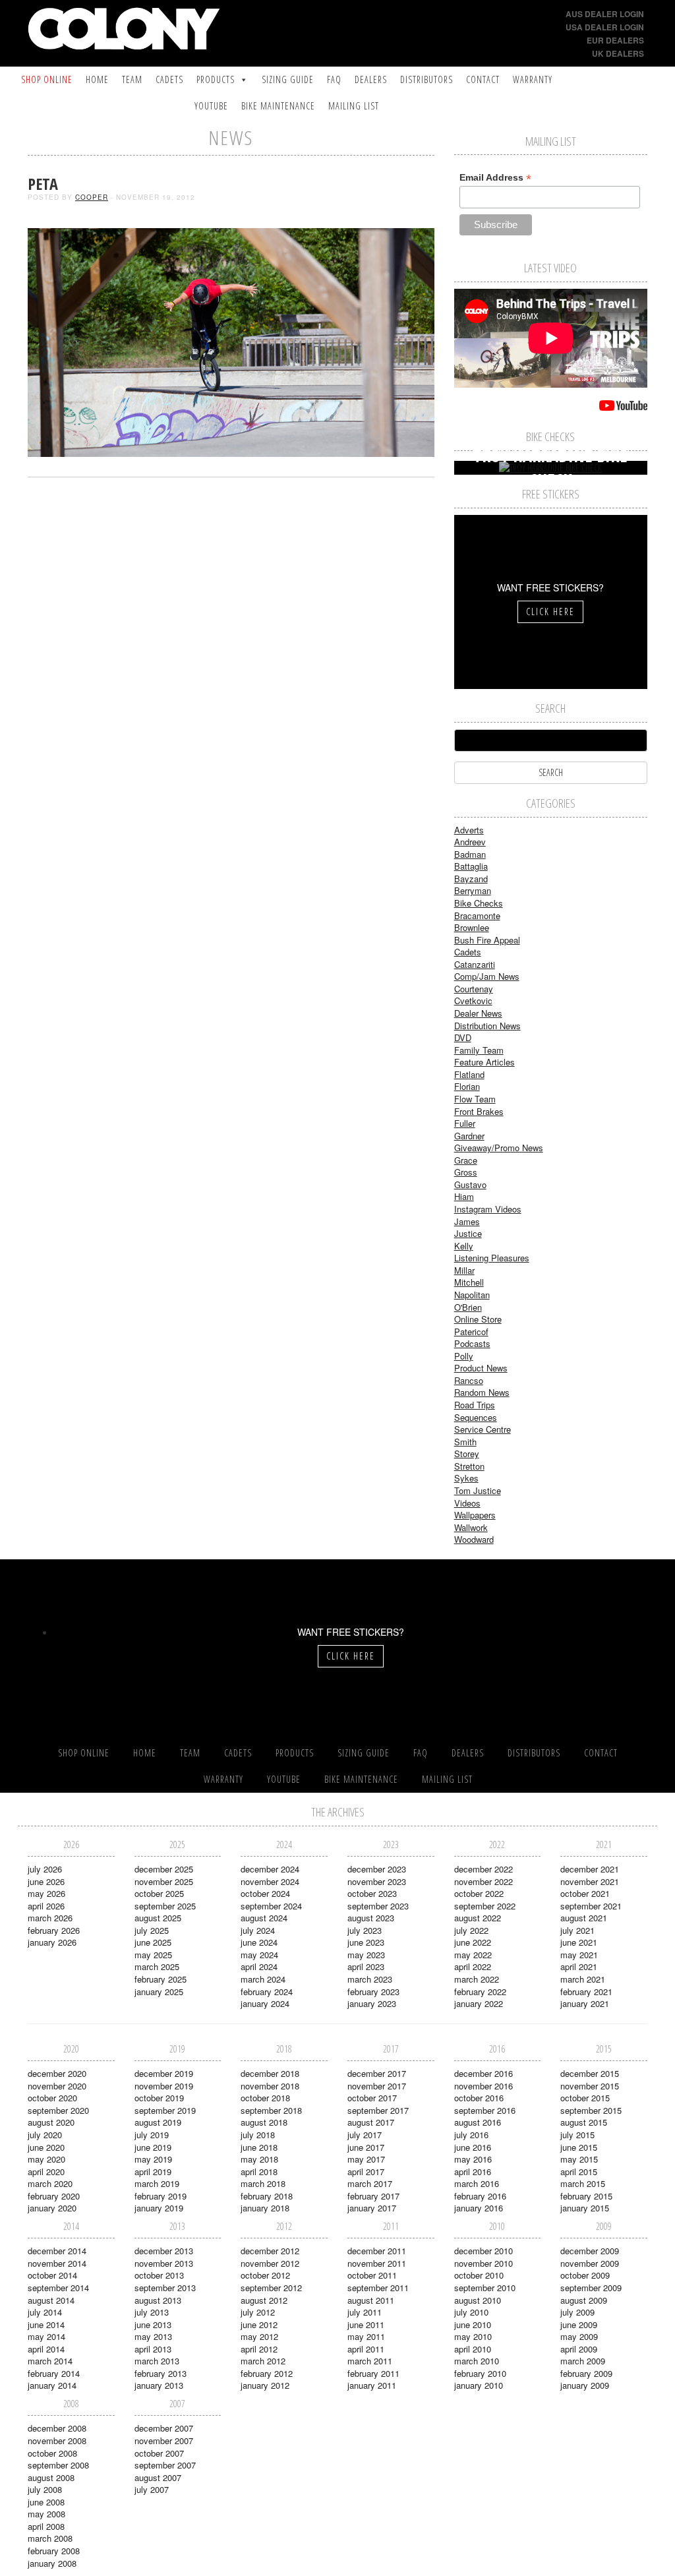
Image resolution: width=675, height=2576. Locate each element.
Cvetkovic (473, 1001)
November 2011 (377, 2263)
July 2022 (471, 1930)
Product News (481, 1368)
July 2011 (365, 2312)
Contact (483, 79)
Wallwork (471, 1527)
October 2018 (265, 2098)
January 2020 (52, 2208)
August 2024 (264, 1918)
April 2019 (153, 2172)
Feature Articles (484, 1062)
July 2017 (365, 2135)
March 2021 (583, 1979)
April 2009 (579, 2349)
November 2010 (484, 2263)
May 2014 (46, 2336)
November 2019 (164, 2086)
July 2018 (258, 2135)
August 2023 (371, 1918)
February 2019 (161, 2196)
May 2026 (46, 1893)
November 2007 (164, 2441)
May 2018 (259, 2159)
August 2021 (584, 1918)
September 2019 (165, 2110)
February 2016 (480, 2196)
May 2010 (473, 2336)
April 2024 (259, 1966)
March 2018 (263, 2183)
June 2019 (153, 2147)
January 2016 (479, 2208)
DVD (463, 1037)
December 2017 (377, 2073)
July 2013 (152, 2312)
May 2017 (366, 2159)
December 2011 (377, 2251)
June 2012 (259, 2324)
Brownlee (472, 927)
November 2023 (377, 1881)
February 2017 (373, 2196)
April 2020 (46, 2172)
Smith (465, 1442)
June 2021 (579, 1942)
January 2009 (585, 2385)
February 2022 (480, 1992)
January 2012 (265, 2385)
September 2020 (58, 2110)
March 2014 (50, 2361)
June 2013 (153, 2324)
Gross (466, 1172)
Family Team (479, 1050)
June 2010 (473, 2324)
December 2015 (590, 2073)
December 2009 (590, 2251)
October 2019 (159, 2098)
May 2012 (259, 2336)
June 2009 (579, 2324)
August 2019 (158, 2122)
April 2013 (153, 2349)
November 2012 (270, 2263)
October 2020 (52, 2098)
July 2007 (152, 2489)
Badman (470, 854)
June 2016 (473, 2147)
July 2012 (258, 2312)
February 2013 (161, 2373)
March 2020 (50, 2183)
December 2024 (270, 1869)
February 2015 (586, 2196)
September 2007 (165, 2465)
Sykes (466, 1478)
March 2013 (157, 2361)
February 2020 (54, 2196)
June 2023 (366, 1942)
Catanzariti (475, 964)
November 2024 (270, 1881)
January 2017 (372, 2208)
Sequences (476, 1417)
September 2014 (58, 2288)
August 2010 (478, 2300)
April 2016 (473, 2172)
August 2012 (264, 2300)
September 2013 (165, 2288)
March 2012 (263, 2361)
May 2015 (579, 2159)
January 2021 (585, 2003)
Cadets (169, 79)
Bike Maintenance (278, 106)
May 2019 (153, 2159)
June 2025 (153, 1942)
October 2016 (479, 2098)
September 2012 (271, 2288)
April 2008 (46, 2526)
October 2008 (52, 2453)
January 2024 (265, 2003)
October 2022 (479, 1893)
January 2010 (479, 2385)
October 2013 (159, 2275)
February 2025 (161, 1979)
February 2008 (54, 2551)
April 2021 (579, 1966)
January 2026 (52, 1942)
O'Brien (468, 1307)
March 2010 (477, 2361)
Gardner (469, 1136)
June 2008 (46, 2502)
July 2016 (471, 2135)
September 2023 (378, 1906)
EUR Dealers (615, 40)
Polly (464, 1356)
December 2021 (590, 1869)
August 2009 (584, 2300)
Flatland (469, 1074)
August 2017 (371, 2122)
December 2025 (164, 1869)
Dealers (371, 79)
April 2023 (366, 1966)
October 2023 (372, 1893)
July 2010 (471, 2312)
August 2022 (478, 1918)
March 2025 (157, 1966)
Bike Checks (479, 903)
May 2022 (473, 1955)
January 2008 (52, 2563)
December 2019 (164, 2073)
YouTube (211, 106)
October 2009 (585, 2275)
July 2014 (45, 2312)
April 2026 (46, 1906)
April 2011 (366, 2349)
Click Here (550, 612)
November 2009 (590, 2263)
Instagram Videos (488, 1209)
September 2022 (485, 1906)
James (467, 1221)
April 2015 (579, 2172)
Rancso (469, 1380)
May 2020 (46, 2159)
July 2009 (577, 2312)
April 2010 (473, 2349)
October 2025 (159, 1893)
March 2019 (157, 2183)
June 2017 (366, 2147)
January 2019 (159, 2208)
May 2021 (579, 1955)
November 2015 (590, 2086)
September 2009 (591, 2288)
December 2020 (57, 2073)
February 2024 (267, 1992)
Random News (482, 1392)
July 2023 (365, 1930)
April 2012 (259, 2349)
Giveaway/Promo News (499, 1148)
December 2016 (484, 2073)
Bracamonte (477, 915)
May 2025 (153, 1955)
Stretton (469, 1466)
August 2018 (264, 2122)
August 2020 (51, 2122)
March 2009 (583, 2361)
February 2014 (54, 2373)
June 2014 (46, 2324)
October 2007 (159, 2453)
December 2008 (57, 2428)
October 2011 (372, 2275)
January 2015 (585, 2208)
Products (216, 79)
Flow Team (475, 1099)
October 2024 (265, 1893)
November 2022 (484, 1881)
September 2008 (58, 2465)
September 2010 (485, 2288)
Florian (467, 1086)
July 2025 (152, 1930)
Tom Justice (478, 1490)
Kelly (464, 1246)
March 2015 (583, 2183)
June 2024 (259, 1942)
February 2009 (586, 2373)
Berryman (473, 890)
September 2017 (378, 2110)
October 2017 (372, 2098)
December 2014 (57, 2251)
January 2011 (372, 2385)
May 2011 (366, 2336)
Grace (466, 1160)
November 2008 (57, 2441)
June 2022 (473, 1942)
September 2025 (165, 1906)
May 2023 (366, 1955)
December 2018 (270, 2073)
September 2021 (591, 1906)
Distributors (426, 79)
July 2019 (152, 2135)
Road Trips (475, 1405)
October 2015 (585, 2098)
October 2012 (265, 2275)
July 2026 (45, 1869)
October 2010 (479, 2275)
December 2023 (377, 1869)
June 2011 (366, 2324)
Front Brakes (479, 1111)
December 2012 (270, 2251)
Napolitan (472, 1295)
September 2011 (378, 2288)
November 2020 (57, 2086)
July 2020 (45, 2135)
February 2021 (586, 1992)
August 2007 (158, 2477)
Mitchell (469, 1282)
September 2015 (591, 2110)
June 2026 (46, 1881)
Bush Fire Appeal (487, 940)
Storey (467, 1453)
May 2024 (259, 1955)
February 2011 (373, 2373)
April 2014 (46, 2349)
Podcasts (472, 1343)
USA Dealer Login (605, 27)
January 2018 (265, 2208)
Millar (464, 1270)
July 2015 (577, 2135)
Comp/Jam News (487, 976)
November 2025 (164, 1881)
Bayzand (471, 879)
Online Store (478, 1319)
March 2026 (50, 1918)
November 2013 (164, 2263)
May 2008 (46, 2514)
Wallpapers (475, 1515)
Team (132, 79)
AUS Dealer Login (605, 14)
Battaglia (471, 866)
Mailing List (354, 106)
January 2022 (479, 2003)
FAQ (334, 79)
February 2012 (267, 2373)
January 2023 (372, 2003)
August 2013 (158, 2300)
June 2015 (579, 2147)
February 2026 (54, 1930)
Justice (468, 1233)
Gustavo (470, 1184)
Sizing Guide (288, 79)
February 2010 (480, 2373)
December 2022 (484, 1869)
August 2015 (584, 2122)
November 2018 (270, 2086)
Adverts (469, 830)
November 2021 (590, 1881)
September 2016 (485, 2110)
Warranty (533, 79)
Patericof (471, 1332)
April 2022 (473, 1966)
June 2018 (259, 2147)
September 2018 (271, 2110)
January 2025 (159, 1992)
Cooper (92, 197)
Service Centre (483, 1429)
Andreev (470, 842)
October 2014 (52, 2275)
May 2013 (153, 2336)
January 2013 (159, 2385)
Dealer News (478, 1013)
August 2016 (478, 2122)
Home (97, 79)
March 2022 (477, 1979)
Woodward (474, 1539)
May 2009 (579, 2336)
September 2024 (271, 1906)
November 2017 (377, 2086)
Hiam (464, 1196)
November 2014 (57, 2263)
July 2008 (45, 2489)
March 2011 (370, 2361)
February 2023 (373, 1992)
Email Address (495, 178)
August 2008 (51, 2477)
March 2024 (263, 1979)
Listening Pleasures (492, 1258)
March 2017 (370, 2183)
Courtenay (474, 989)
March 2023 (370, 1979)
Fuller (465, 1123)
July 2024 (258, 1930)
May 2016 (473, 2159)
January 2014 (52, 2385)
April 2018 (259, 2172)
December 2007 (164, 2428)
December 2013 (164, 2251)
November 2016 (484, 2086)
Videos (467, 1503)
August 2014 (51, 2300)
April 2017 (366, 2172)
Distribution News (487, 1026)
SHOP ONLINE (47, 79)
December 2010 (484, 2251)
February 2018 (267, 2196)
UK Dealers (618, 53)
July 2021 (577, 1930)
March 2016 (477, 2183)
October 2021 (585, 1893)
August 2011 (371, 2300)
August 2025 (158, 1918)
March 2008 (50, 2538)
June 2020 (46, 2147)
